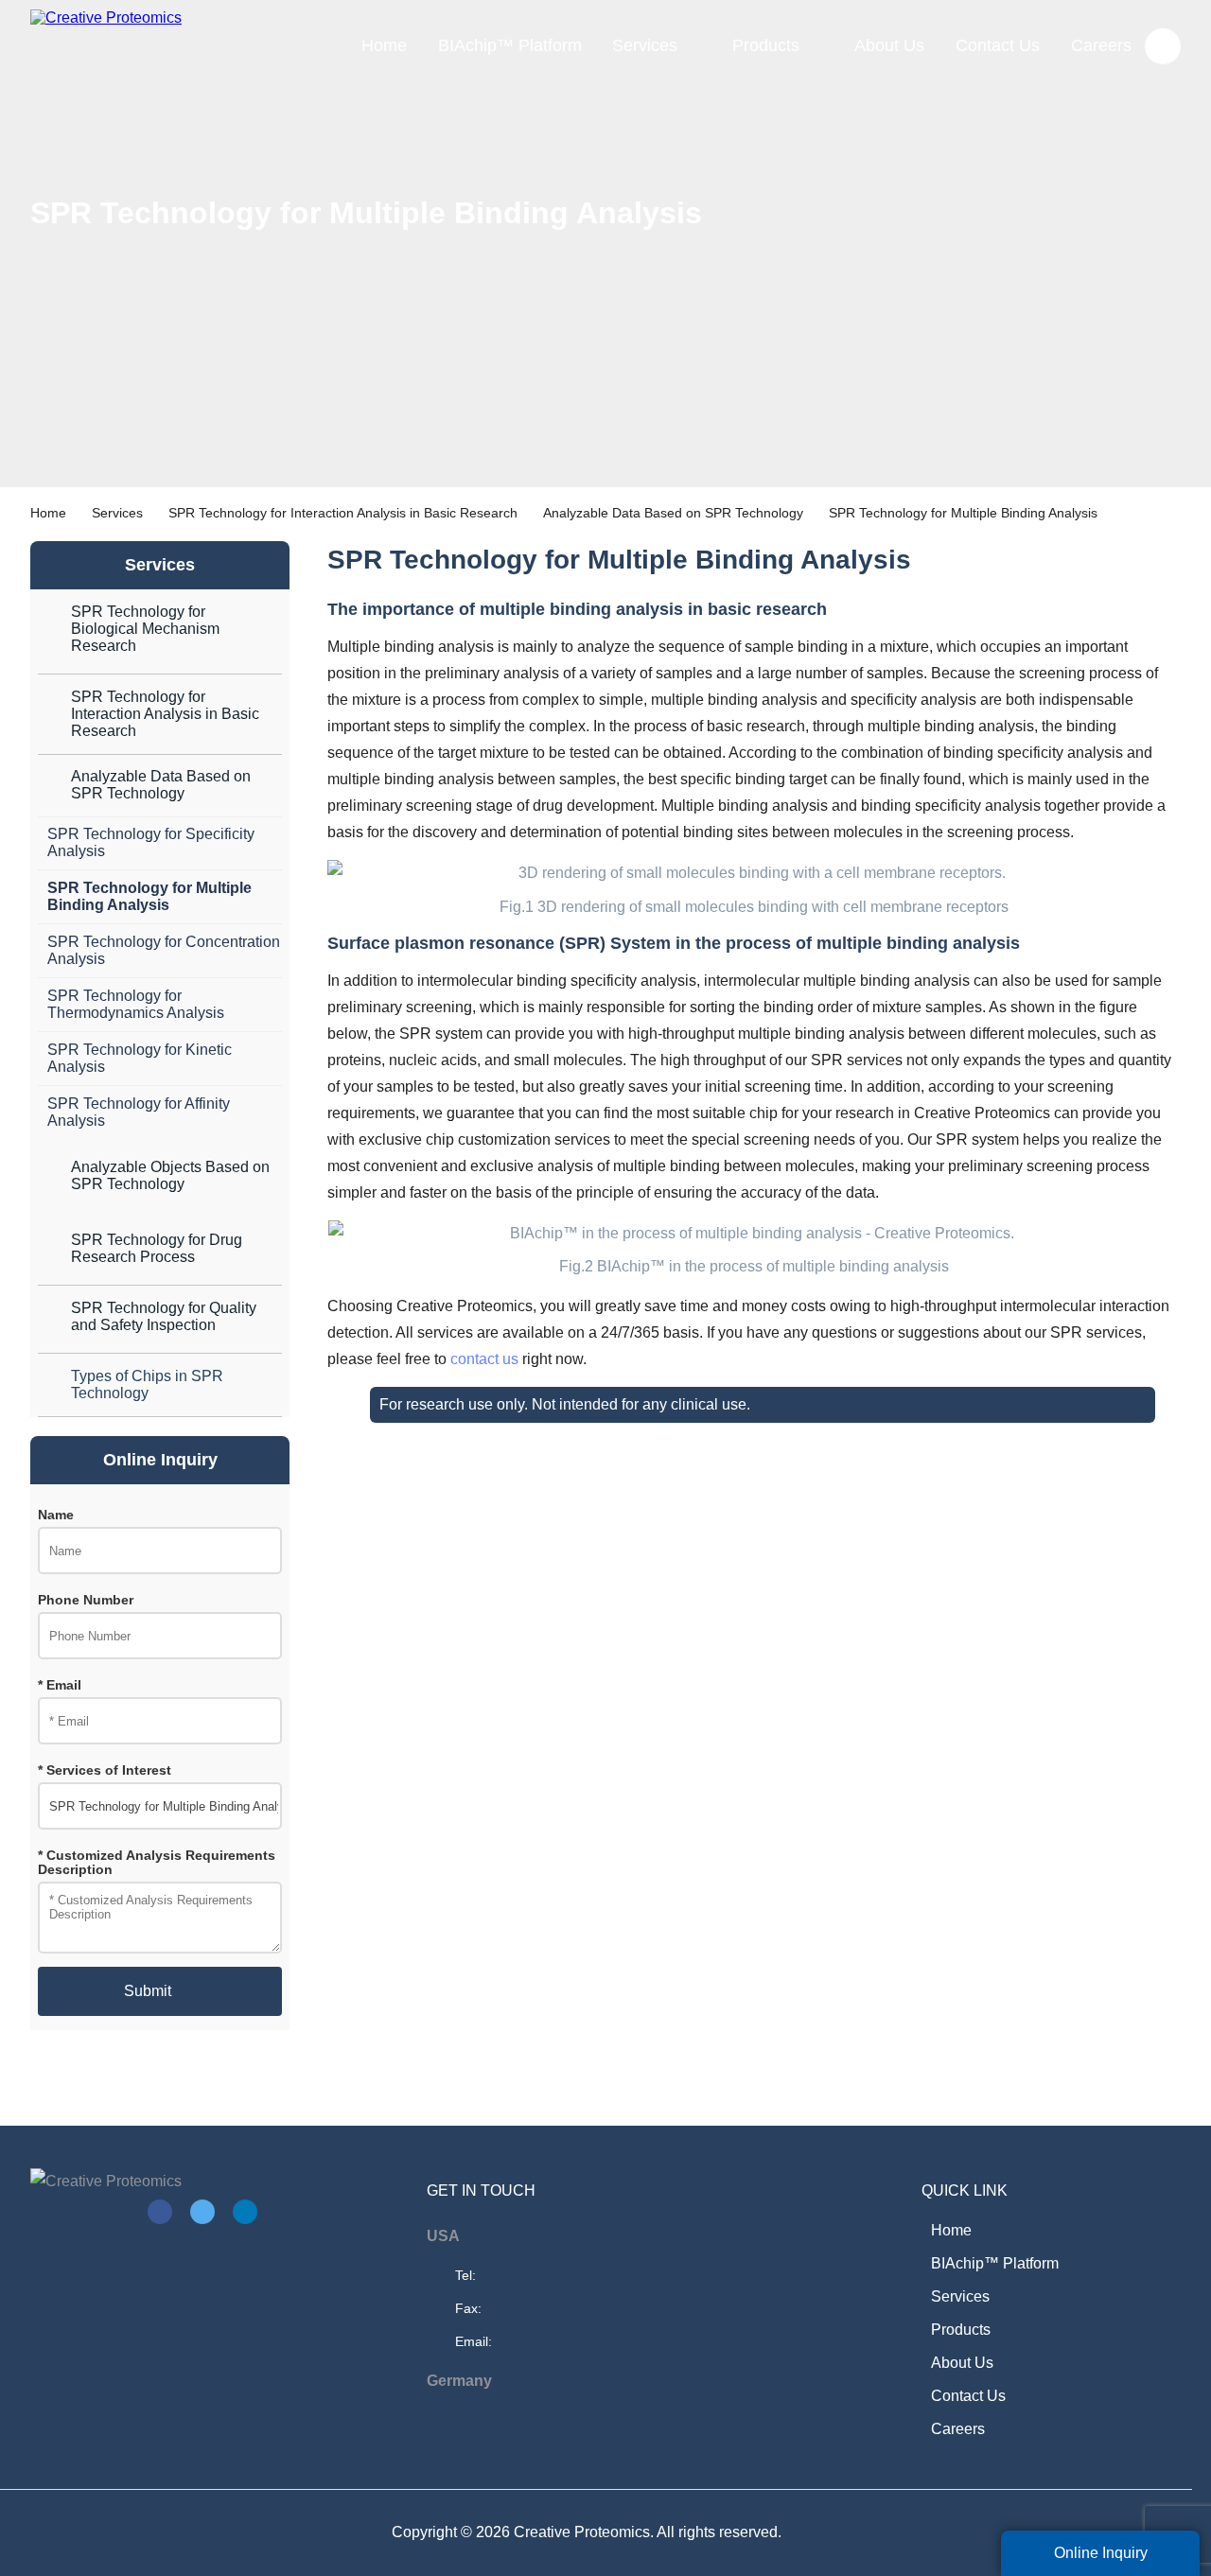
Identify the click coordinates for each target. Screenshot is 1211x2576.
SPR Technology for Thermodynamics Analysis (136, 1004)
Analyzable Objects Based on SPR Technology (170, 1175)
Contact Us (998, 45)
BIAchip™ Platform (510, 45)
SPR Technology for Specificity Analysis (151, 842)
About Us (889, 45)
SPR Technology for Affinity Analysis (139, 1112)
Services (645, 45)
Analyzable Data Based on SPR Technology (673, 513)
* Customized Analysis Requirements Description (157, 1863)
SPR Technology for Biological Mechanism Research (145, 629)
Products (766, 45)
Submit (148, 1991)
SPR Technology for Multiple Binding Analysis (149, 896)
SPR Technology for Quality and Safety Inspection (164, 1316)
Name (56, 1515)
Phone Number (86, 1600)
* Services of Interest (105, 1770)
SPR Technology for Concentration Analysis (164, 950)
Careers (1101, 45)
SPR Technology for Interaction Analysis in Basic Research (343, 513)
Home (384, 45)
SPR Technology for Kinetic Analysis (140, 1058)
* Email (60, 1685)
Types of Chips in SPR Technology (147, 1384)
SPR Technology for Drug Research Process (157, 1248)
